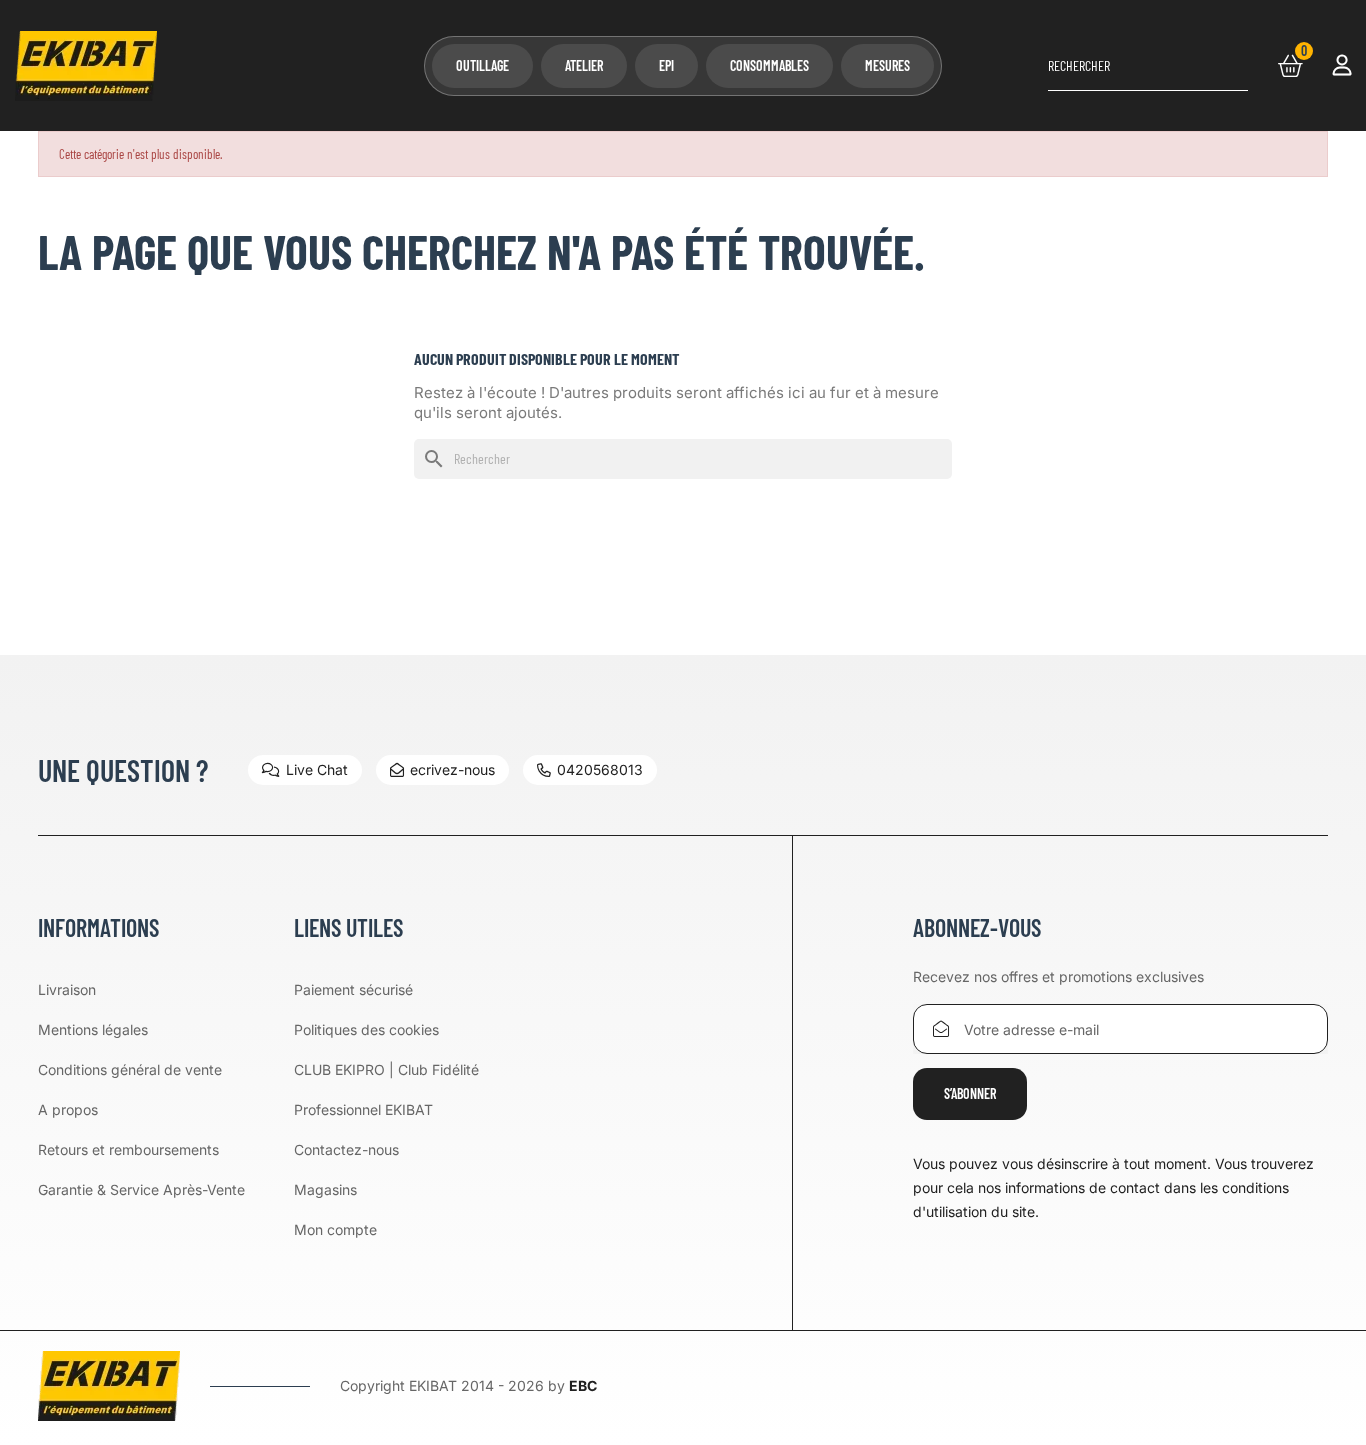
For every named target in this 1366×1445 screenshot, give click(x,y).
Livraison (67, 989)
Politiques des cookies (366, 1029)
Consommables (769, 65)
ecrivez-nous (452, 769)
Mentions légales (93, 1029)
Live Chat (317, 769)
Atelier (584, 65)
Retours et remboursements (128, 1149)
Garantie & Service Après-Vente (141, 1189)
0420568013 (600, 769)
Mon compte (335, 1229)
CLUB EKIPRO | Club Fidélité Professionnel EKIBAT (386, 1089)
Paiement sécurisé (353, 989)
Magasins (325, 1189)
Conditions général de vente (130, 1069)
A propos (68, 1109)
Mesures (887, 65)
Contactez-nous (346, 1149)
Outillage (482, 65)
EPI (666, 65)
